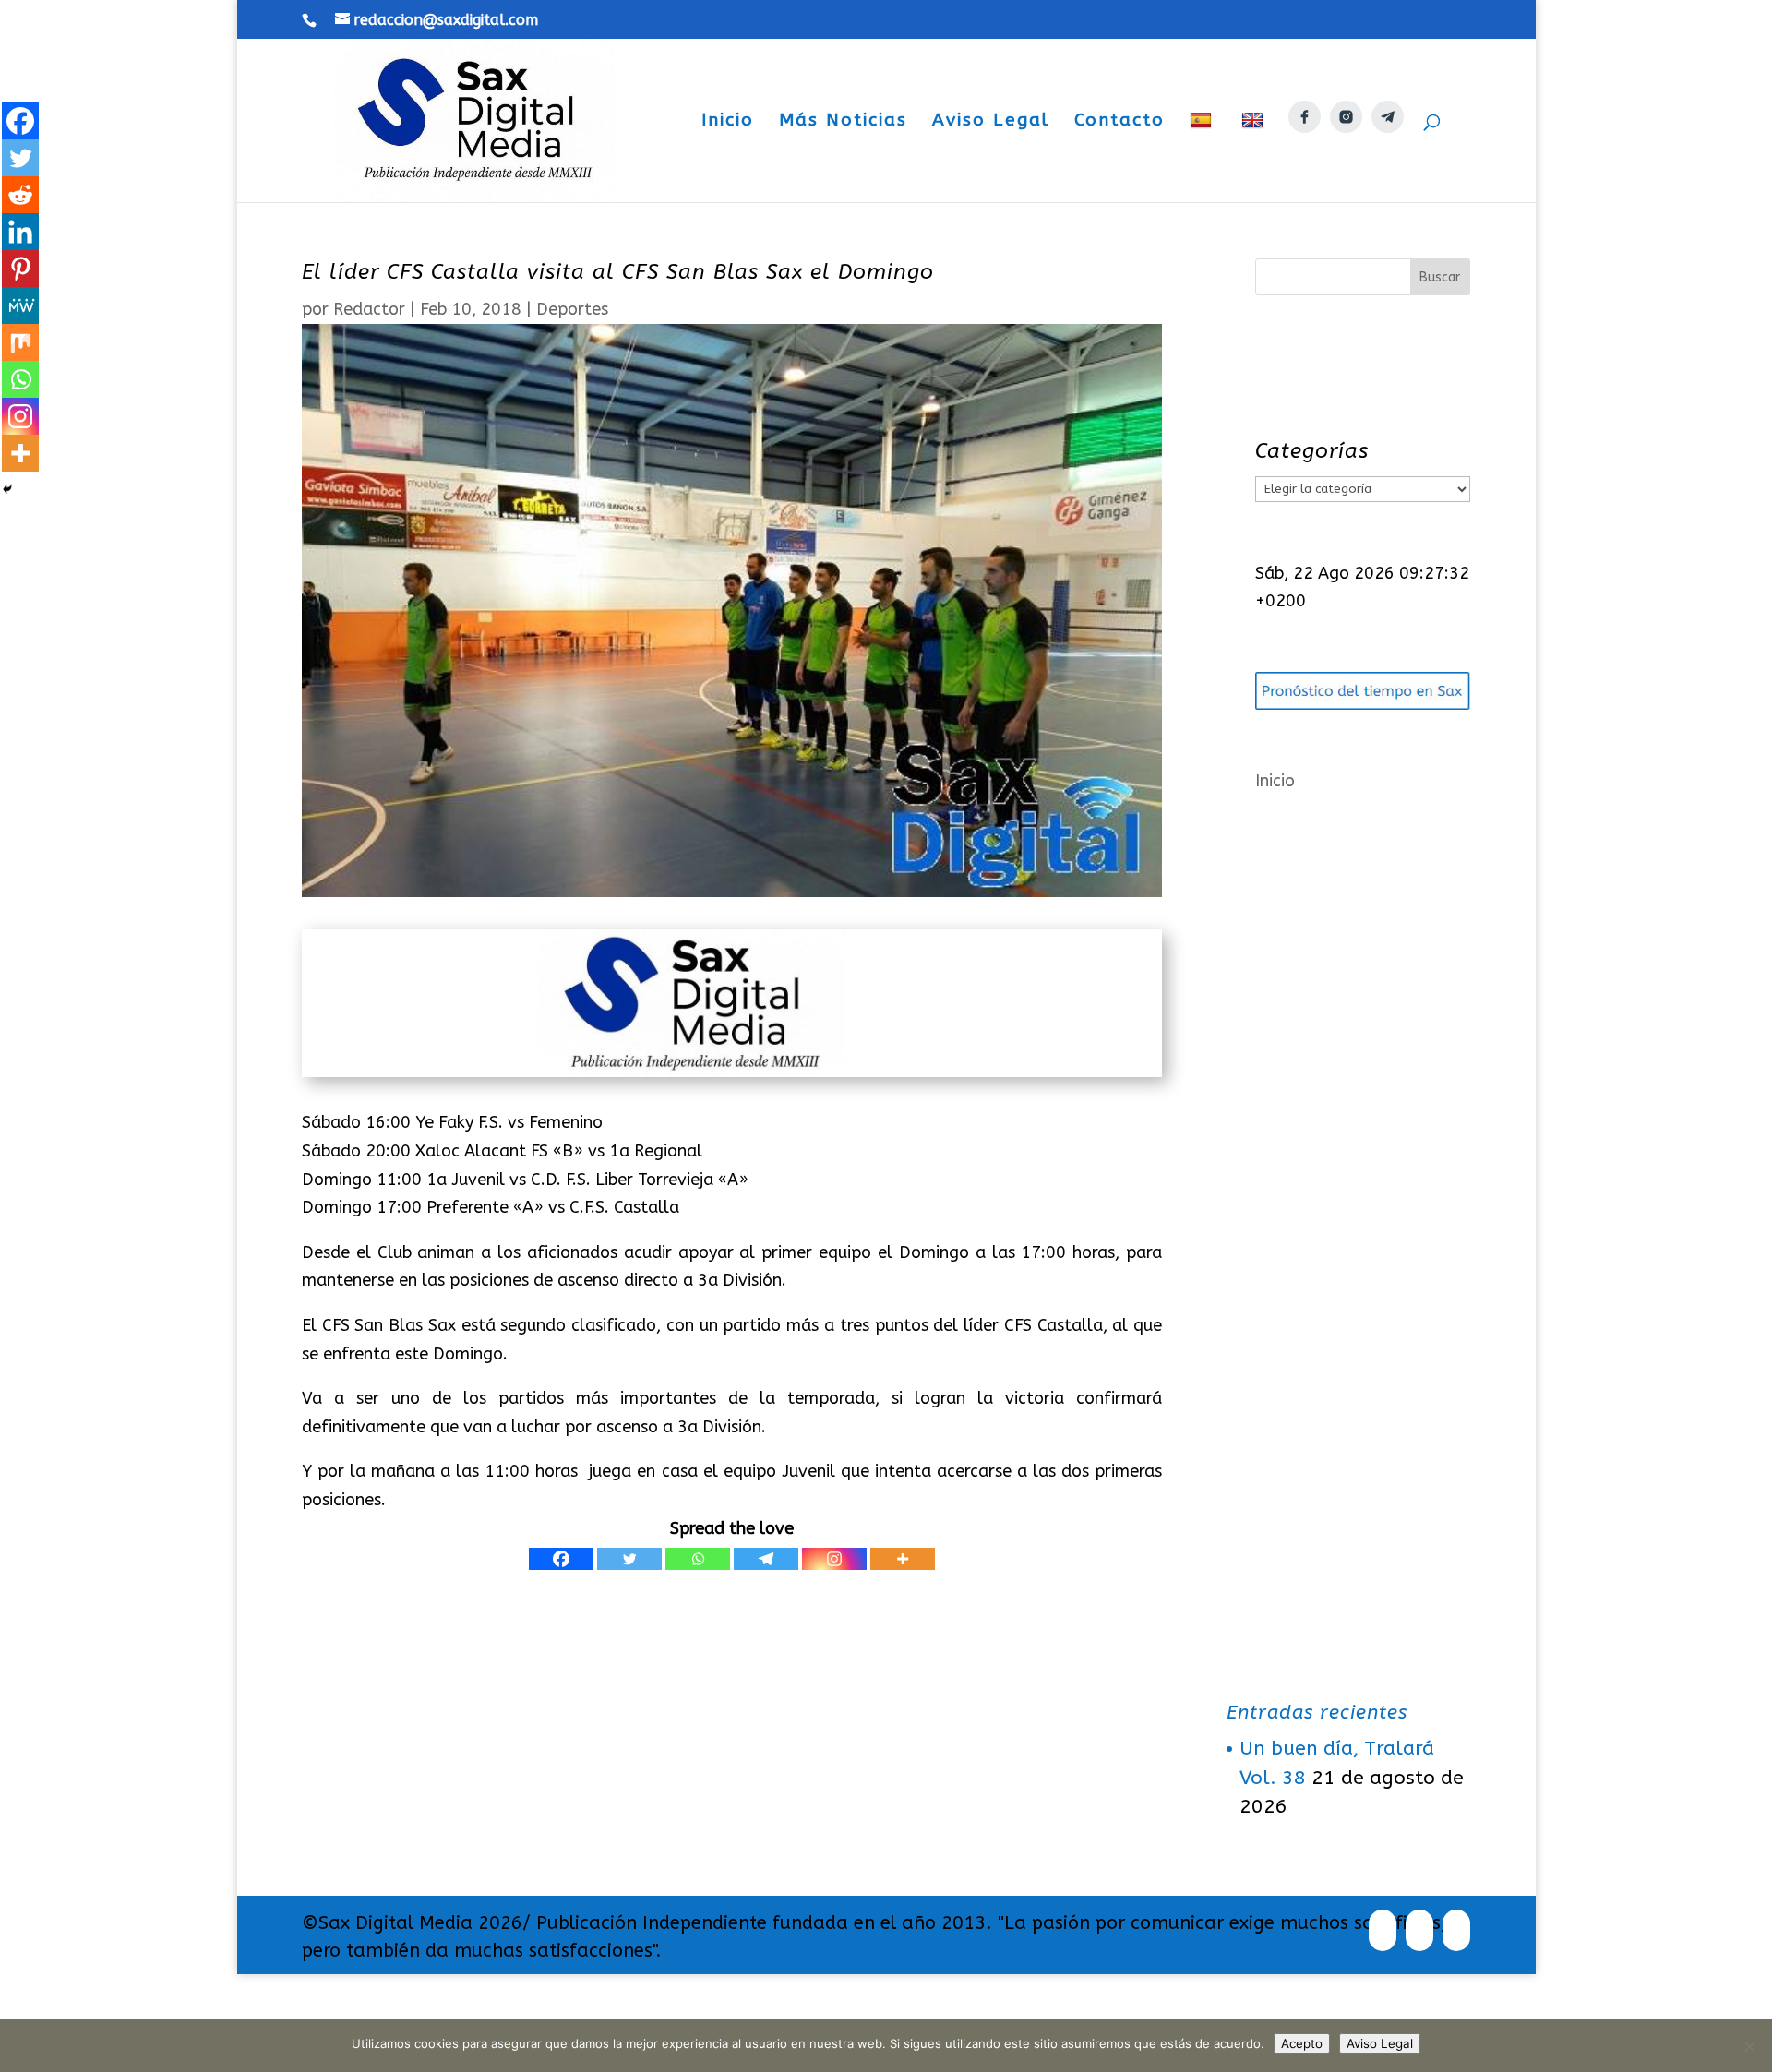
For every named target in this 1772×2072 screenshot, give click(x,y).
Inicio (728, 122)
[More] (903, 1559)
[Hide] (7, 489)
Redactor (369, 309)
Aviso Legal (991, 122)
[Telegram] (766, 1559)
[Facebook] (561, 1559)
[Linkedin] (20, 232)
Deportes (572, 309)
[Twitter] (629, 1559)
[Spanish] (1203, 156)
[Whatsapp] (698, 1559)
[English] (1255, 156)
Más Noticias (843, 122)
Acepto (1302, 2043)
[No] (1749, 2046)
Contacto (1119, 122)
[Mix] (20, 342)
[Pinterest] (20, 269)
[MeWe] (20, 305)
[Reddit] (20, 195)
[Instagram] (834, 1559)
